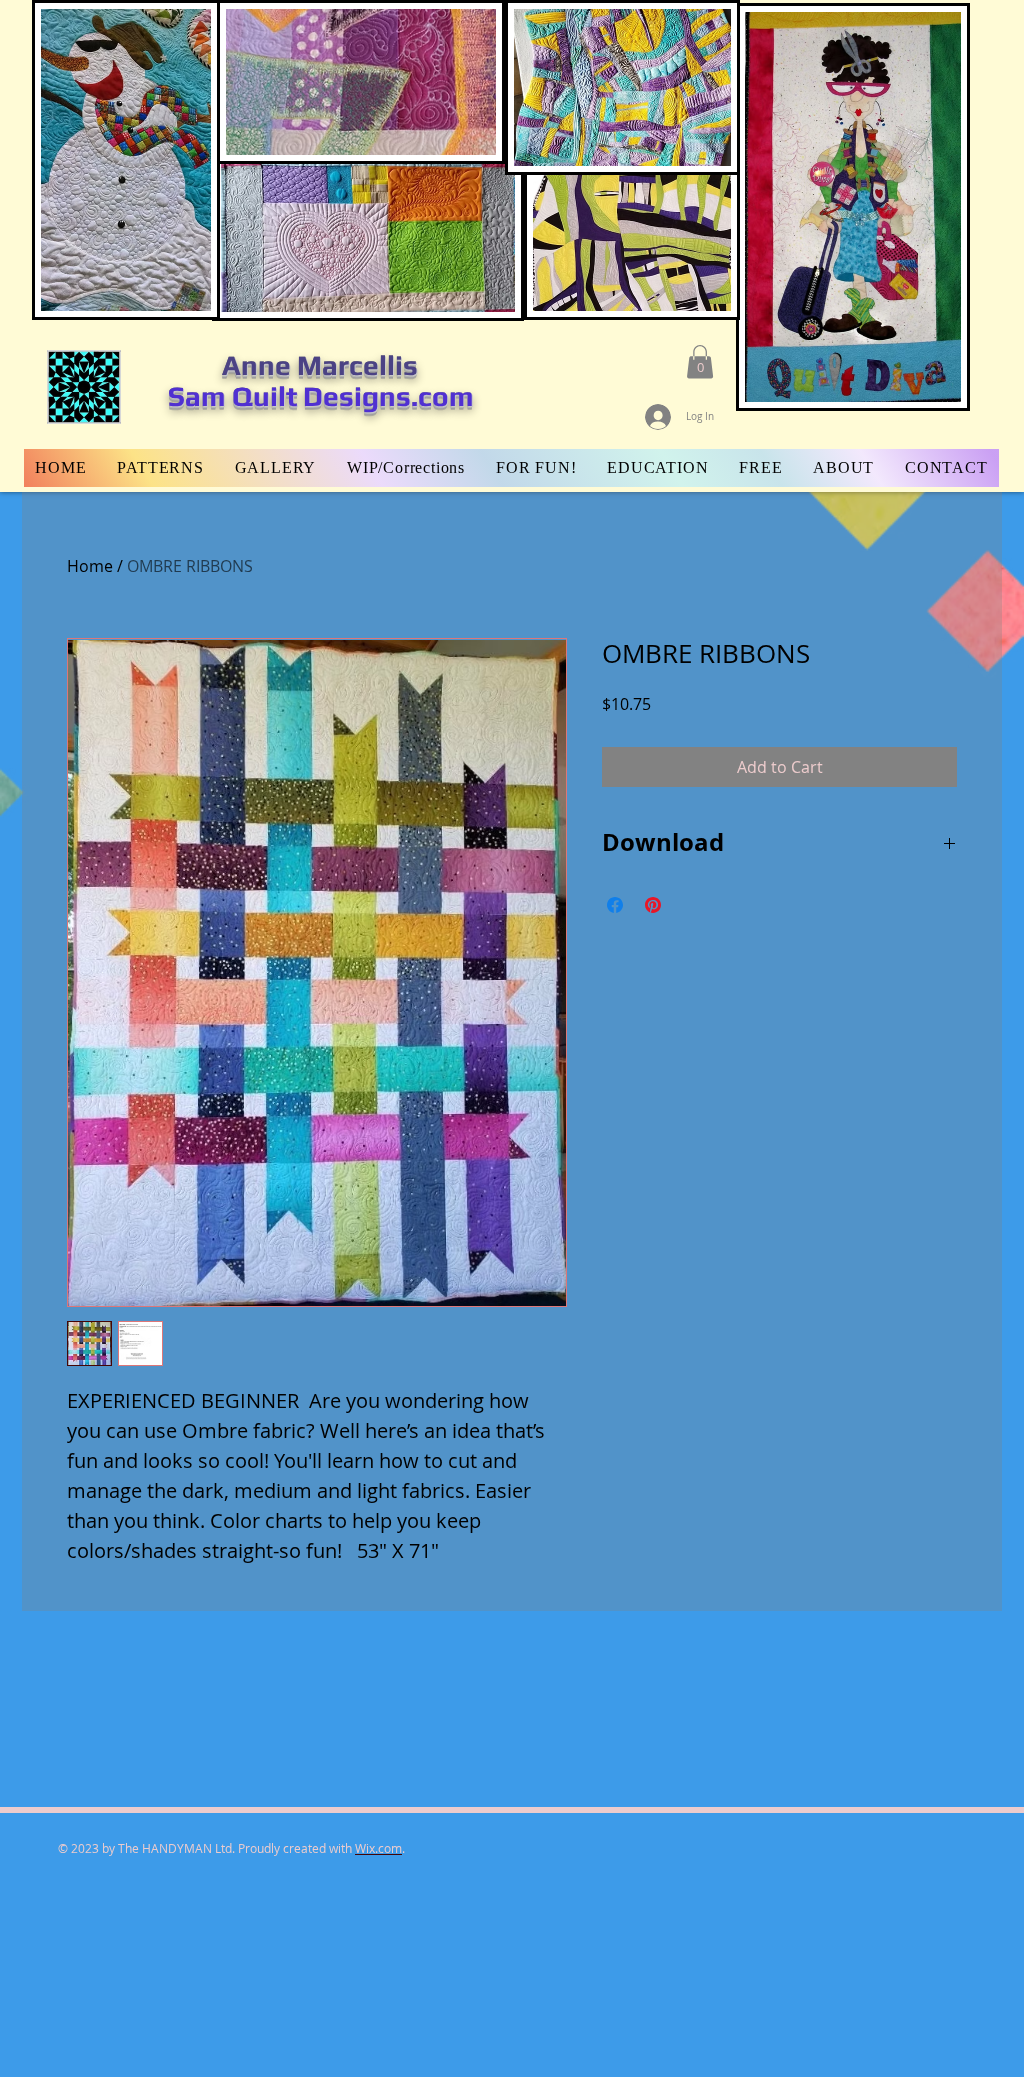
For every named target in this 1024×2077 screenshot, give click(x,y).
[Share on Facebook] (615, 905)
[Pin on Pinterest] (653, 905)
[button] (700, 361)
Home (90, 566)
